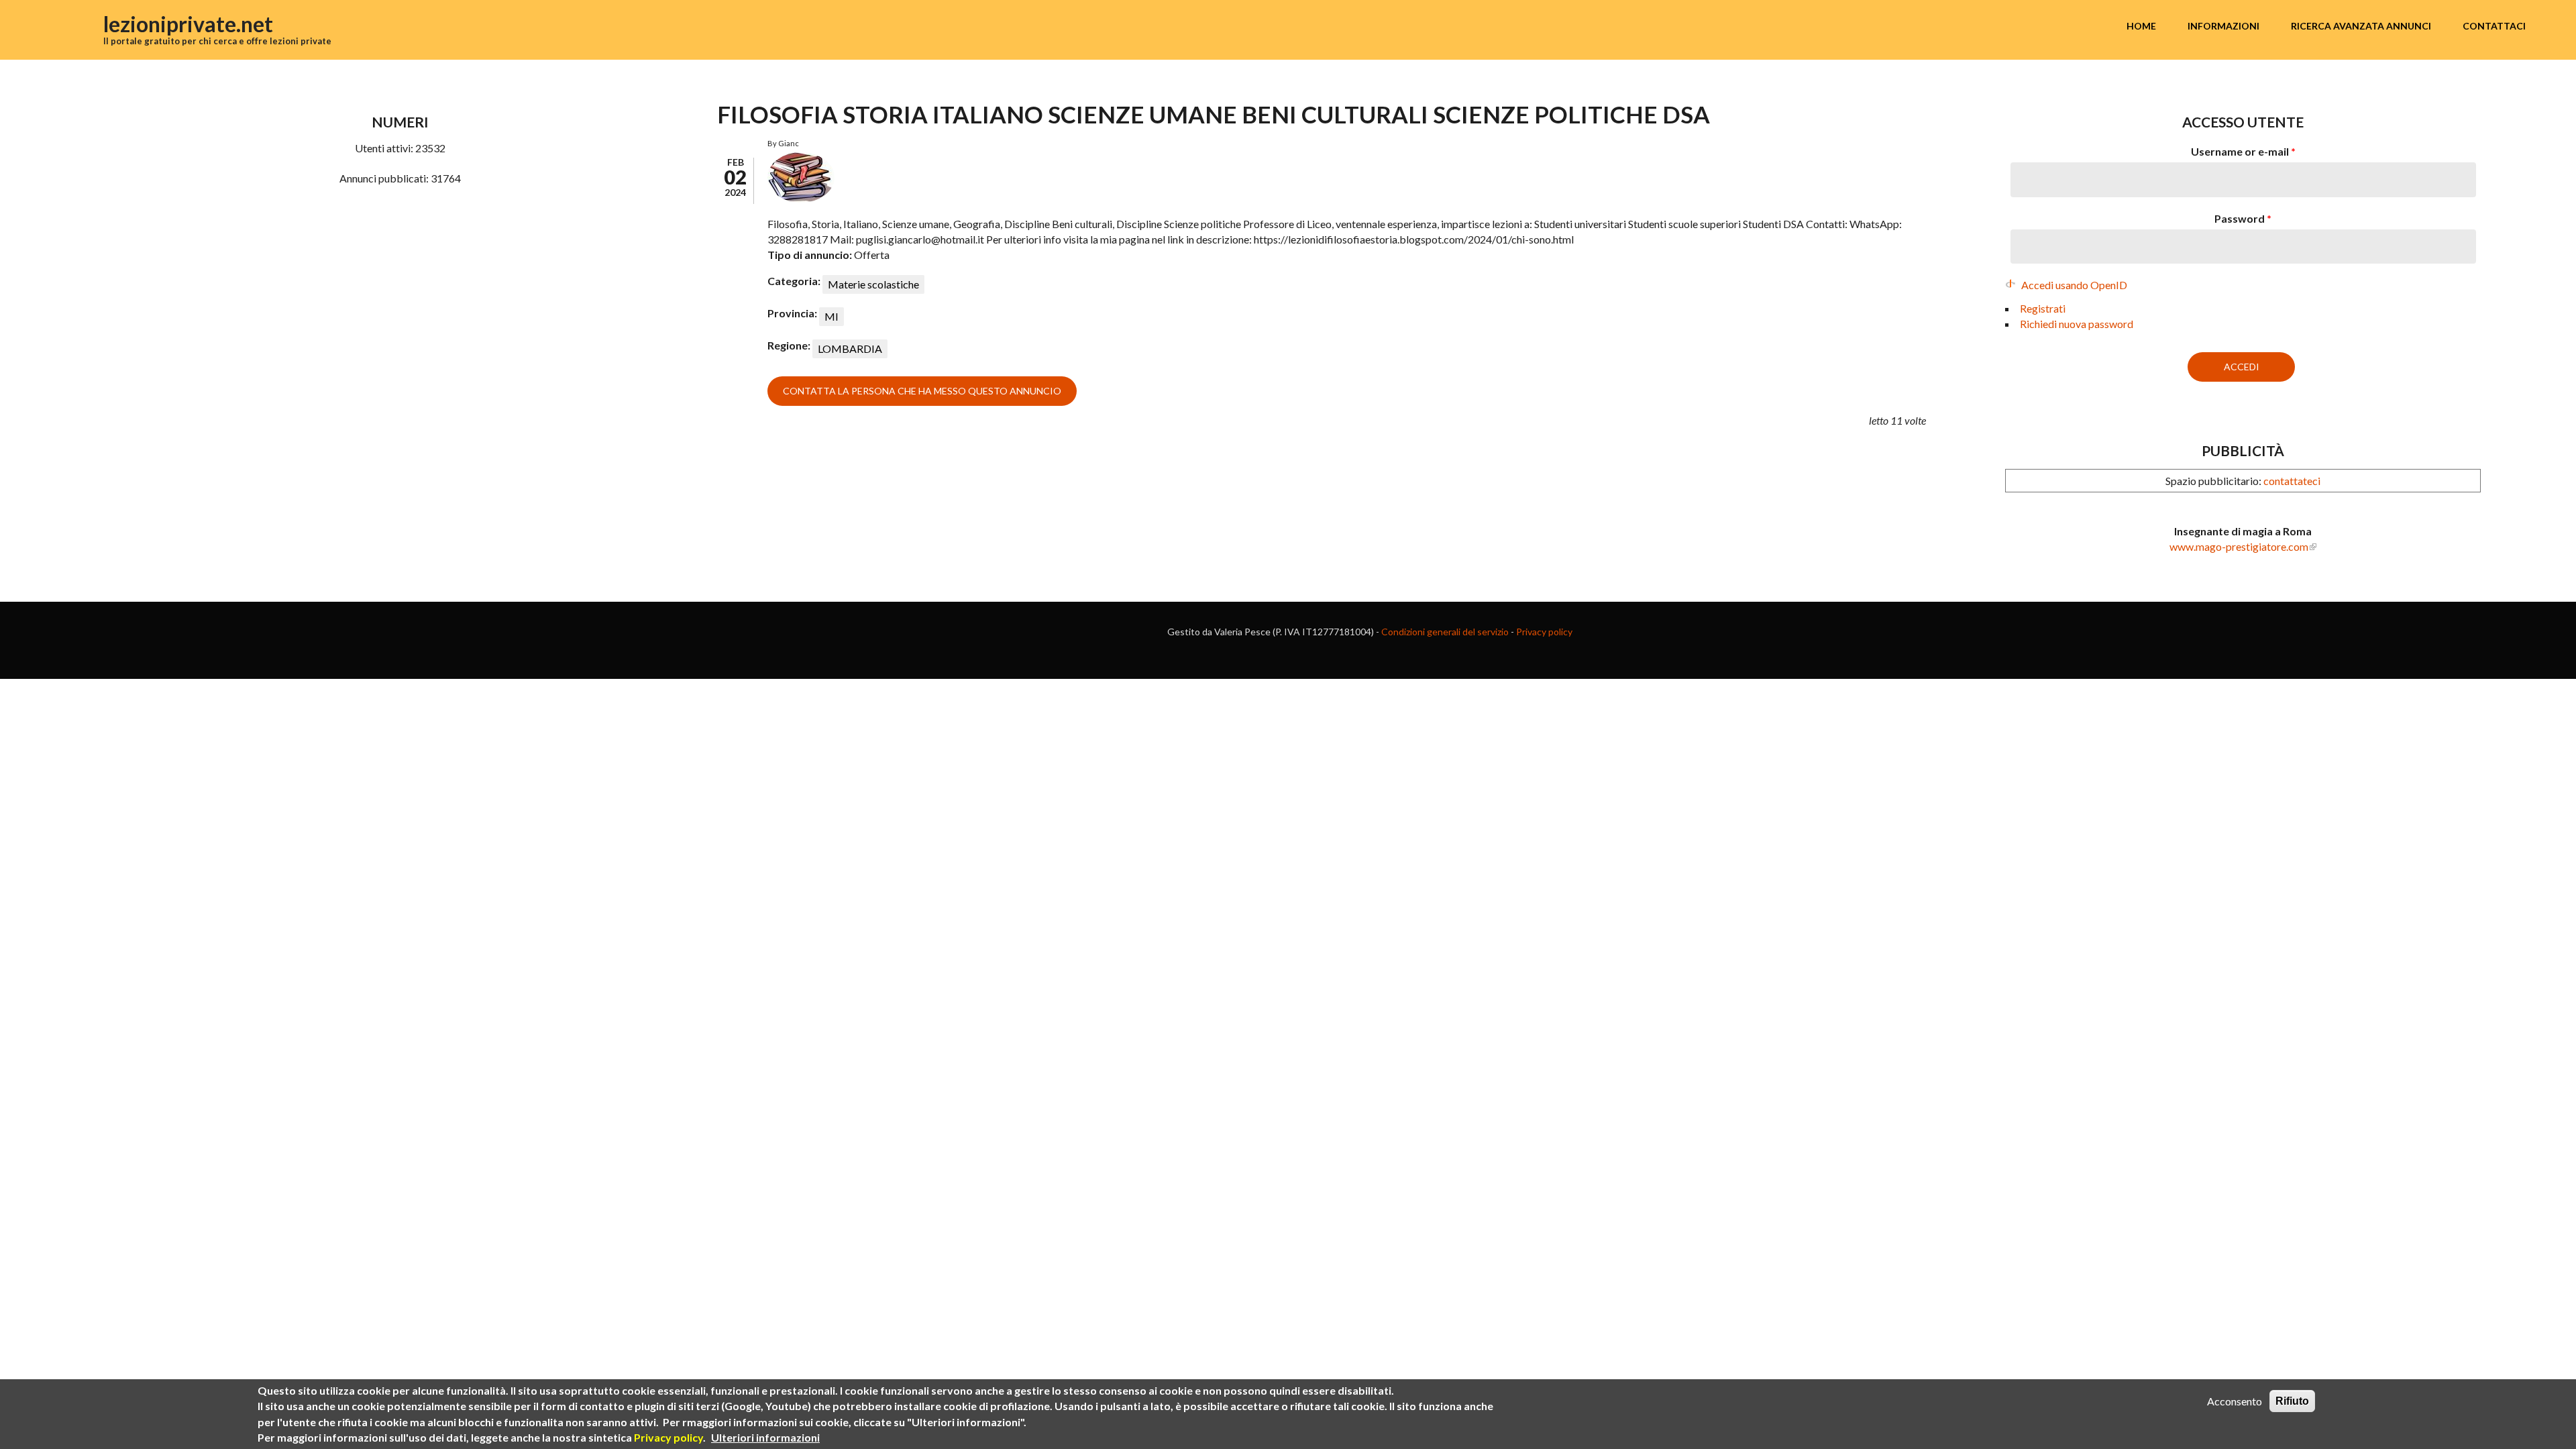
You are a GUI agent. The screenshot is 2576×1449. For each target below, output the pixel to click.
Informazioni (2223, 26)
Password (2243, 218)
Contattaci (2494, 26)
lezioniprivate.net (188, 24)
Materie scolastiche (873, 284)
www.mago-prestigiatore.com (2239, 546)
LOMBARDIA (850, 348)
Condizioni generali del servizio (1445, 632)
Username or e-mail (2243, 151)
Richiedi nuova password (2077, 324)
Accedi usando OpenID (2074, 285)
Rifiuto (2292, 1401)
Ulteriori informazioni (765, 1437)
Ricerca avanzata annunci (2361, 26)
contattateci (2292, 481)
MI (831, 316)
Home (2141, 26)
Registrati (2043, 308)
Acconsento (2235, 1401)
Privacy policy (1544, 632)
